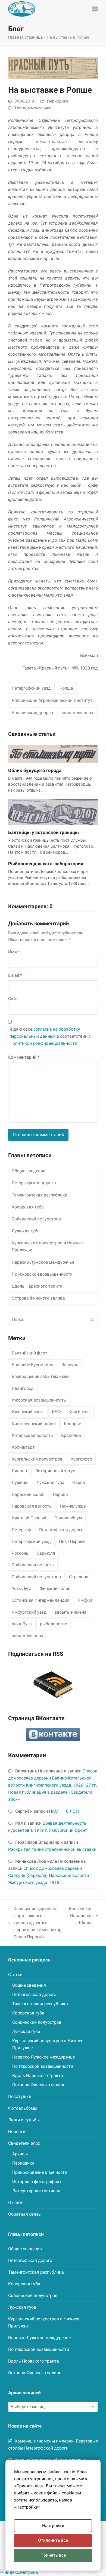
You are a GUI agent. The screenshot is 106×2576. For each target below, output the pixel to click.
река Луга (22, 1624)
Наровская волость (32, 1506)
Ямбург (85, 1600)
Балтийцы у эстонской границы (43, 832)
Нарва (79, 1482)
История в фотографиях (37, 2182)
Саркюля (46, 1553)
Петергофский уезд (31, 688)
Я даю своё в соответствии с (50, 1036)
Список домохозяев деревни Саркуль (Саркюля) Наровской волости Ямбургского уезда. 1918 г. (49, 1875)
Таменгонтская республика (40, 1195)
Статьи (15, 1975)
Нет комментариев (33, 108)
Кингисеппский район (34, 1424)
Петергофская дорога (34, 1183)
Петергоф (21, 1530)
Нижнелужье (73, 1506)
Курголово (81, 1459)
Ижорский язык (28, 1412)
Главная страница (25, 37)
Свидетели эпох (24, 2143)
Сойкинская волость (33, 1565)
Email (15, 975)
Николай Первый (29, 1518)
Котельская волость (32, 1435)
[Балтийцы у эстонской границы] (53, 812)
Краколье (71, 1435)
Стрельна (79, 1577)
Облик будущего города (35, 770)
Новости (17, 2132)
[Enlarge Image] (53, 68)
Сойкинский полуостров (36, 1219)
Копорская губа (28, 1207)
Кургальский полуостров (37, 1459)
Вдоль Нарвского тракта (37, 1286)
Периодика (58, 101)
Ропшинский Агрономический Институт (52, 700)
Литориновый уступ (55, 1471)
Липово (19, 1471)
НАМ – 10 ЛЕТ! (64, 1811)
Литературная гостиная (36, 2191)
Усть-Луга (22, 1588)
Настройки (53, 2526)
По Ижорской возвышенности (42, 1274)
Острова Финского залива (38, 1298)
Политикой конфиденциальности (43, 1043)
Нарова (60, 1494)
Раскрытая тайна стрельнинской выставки (52, 1849)
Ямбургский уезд (29, 1612)
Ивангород (23, 1388)
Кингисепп (79, 1412)
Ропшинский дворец (32, 713)
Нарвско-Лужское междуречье (43, 1262)
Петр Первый (72, 1541)
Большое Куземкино (32, 1365)
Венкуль (70, 1365)
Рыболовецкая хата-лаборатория (46, 864)
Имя (14, 952)
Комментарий (24, 1057)
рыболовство (54, 1624)
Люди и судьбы (24, 2120)
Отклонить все (53, 2540)
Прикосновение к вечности (40, 2172)
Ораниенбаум (68, 1518)
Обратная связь (24, 2214)
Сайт (13, 999)
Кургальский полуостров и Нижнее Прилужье (47, 1246)
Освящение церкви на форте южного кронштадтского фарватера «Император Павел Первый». (35, 1923)
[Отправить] (92, 1319)
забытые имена (71, 1612)
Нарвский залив (28, 1494)
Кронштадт (23, 1447)
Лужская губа (26, 1231)
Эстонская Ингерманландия (41, 1600)
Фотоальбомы (23, 2108)
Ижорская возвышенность (39, 1400)
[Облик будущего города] (53, 754)
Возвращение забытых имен (41, 1376)
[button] (95, 9)
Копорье (72, 1424)
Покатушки (20, 2096)
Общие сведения (29, 1171)
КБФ (56, 1412)
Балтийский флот (29, 1353)
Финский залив (55, 1588)
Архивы (20, 2154)
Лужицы (20, 1482)
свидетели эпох (77, 713)
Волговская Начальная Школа (81, 1916)
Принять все (53, 2555)
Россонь (20, 1553)
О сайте (16, 2203)
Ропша (66, 688)
